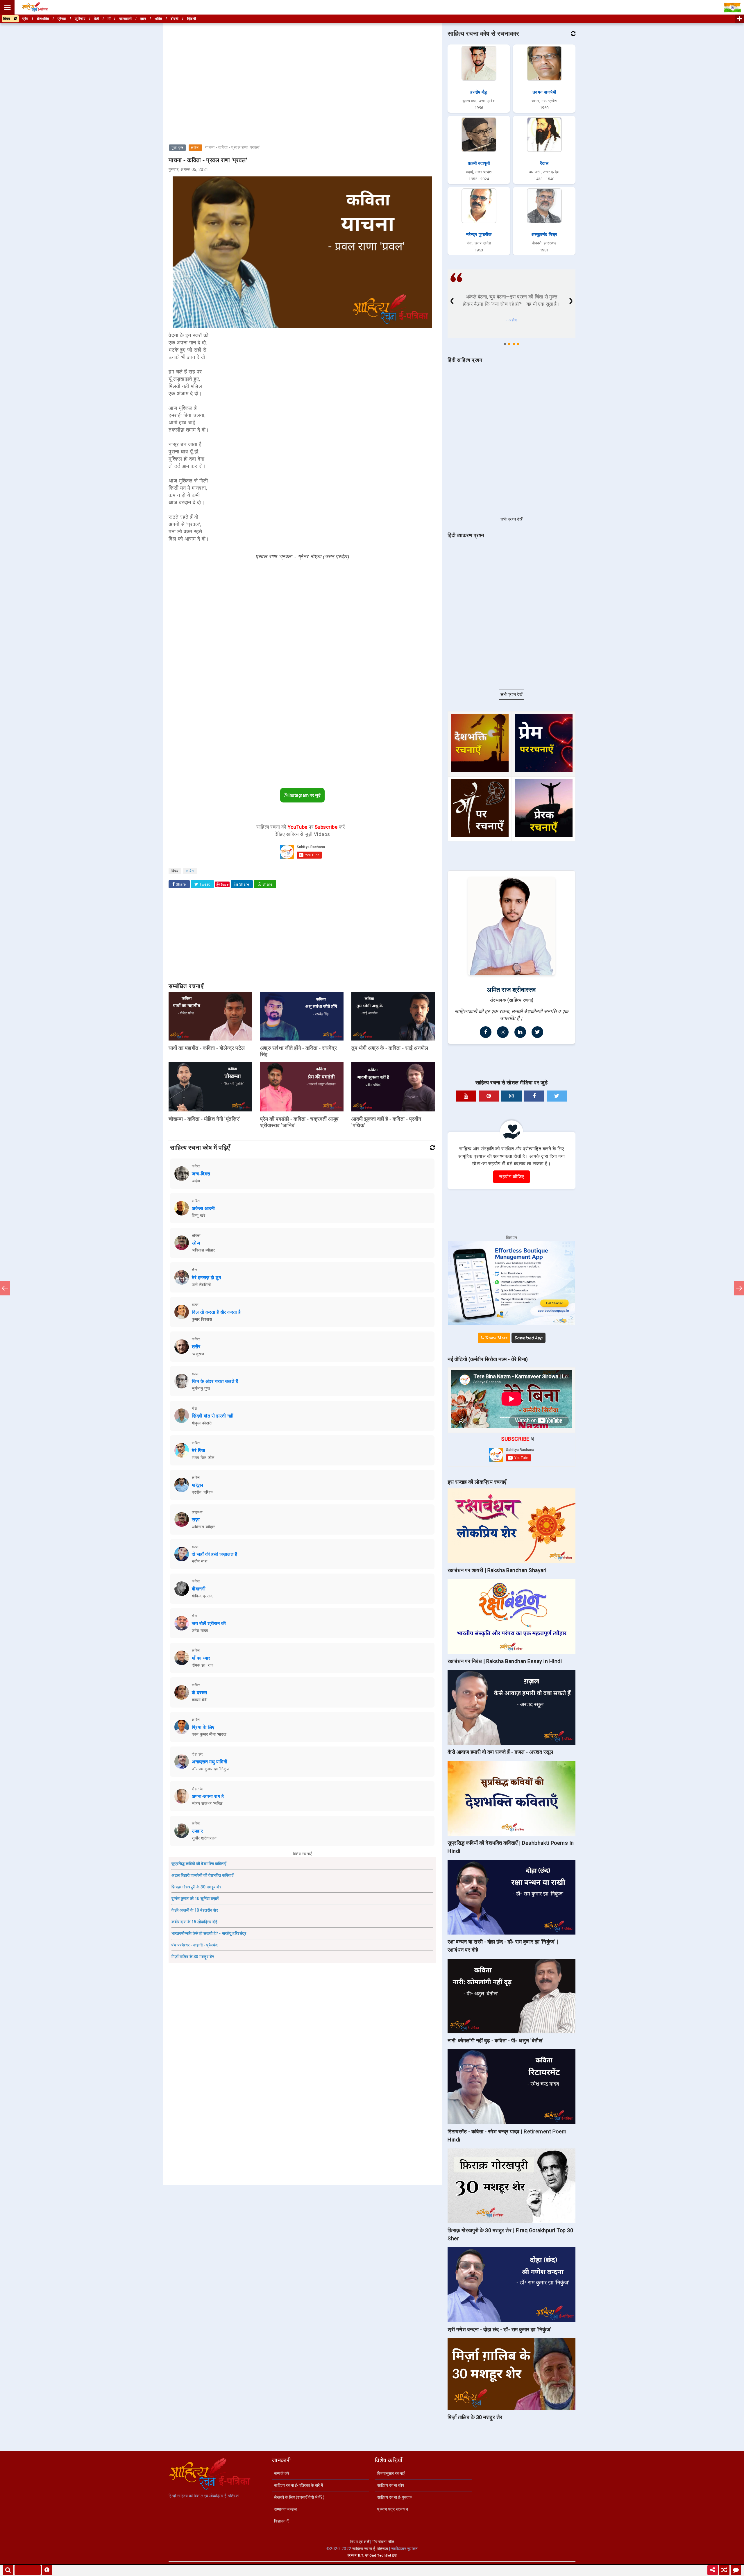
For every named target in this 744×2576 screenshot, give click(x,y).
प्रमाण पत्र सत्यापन (393, 2509)
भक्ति (158, 19)
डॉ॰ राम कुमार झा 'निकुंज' (211, 1769)
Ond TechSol (380, 2556)
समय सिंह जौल (203, 1458)
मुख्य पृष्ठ (177, 148)
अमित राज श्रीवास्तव (512, 990)
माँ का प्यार (201, 1658)
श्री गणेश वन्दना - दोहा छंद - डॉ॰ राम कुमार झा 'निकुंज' (500, 2329)
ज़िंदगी (192, 19)
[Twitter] (537, 1032)
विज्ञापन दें (281, 2521)
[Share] (713, 2570)
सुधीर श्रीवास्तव (204, 1838)
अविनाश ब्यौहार (203, 1250)
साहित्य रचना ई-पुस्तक (395, 2497)
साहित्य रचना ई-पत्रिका (370, 2549)
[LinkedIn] (520, 1032)
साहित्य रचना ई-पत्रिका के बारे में (299, 2485)
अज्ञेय (196, 1181)
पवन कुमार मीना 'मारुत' (210, 1734)
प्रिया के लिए (203, 1727)
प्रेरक (62, 19)
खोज (196, 1243)
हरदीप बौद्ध (479, 92)
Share (180, 884)
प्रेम (25, 19)
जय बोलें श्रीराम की (209, 1623)
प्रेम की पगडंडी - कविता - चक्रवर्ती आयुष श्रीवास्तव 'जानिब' (299, 1122)
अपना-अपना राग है (208, 1796)
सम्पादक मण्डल (285, 2509)
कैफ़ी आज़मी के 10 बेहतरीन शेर (195, 1910)
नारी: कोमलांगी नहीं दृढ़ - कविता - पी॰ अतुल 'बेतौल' (496, 2040)
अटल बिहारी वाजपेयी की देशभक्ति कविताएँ (202, 1875)
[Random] (724, 2570)
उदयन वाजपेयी (544, 92)
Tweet (204, 884)
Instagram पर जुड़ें (304, 795)
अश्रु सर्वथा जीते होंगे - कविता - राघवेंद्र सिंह (299, 1051)
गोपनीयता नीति (383, 2542)
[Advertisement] (302, 65)
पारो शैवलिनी (201, 1285)
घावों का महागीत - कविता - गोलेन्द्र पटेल (207, 1048)
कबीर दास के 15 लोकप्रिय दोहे (195, 1922)
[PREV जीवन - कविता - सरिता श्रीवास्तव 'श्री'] (5, 1288)
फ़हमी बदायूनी (479, 163)
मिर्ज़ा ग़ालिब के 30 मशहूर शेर (193, 1957)
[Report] (47, 2570)
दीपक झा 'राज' (203, 1665)
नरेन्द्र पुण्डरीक (479, 235)
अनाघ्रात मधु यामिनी (210, 1762)
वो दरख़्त (199, 1693)
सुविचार (80, 19)
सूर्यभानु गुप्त (201, 1388)
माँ (109, 19)
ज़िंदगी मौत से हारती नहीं (213, 1416)
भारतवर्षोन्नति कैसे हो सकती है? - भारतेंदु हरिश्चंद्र (209, 1933)
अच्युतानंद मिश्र (544, 235)
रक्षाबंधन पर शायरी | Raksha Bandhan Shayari (497, 1570)
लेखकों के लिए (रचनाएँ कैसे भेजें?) (299, 2497)
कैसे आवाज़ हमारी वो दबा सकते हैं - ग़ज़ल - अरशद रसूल (500, 1752)
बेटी (97, 19)
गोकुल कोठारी (202, 1423)
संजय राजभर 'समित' (208, 1803)
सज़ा (196, 1520)
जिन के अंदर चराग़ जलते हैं (215, 1381)
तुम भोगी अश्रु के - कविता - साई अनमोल (390, 1048)
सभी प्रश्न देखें (512, 519)
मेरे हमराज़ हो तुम (206, 1278)
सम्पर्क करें (282, 2473)
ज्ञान (143, 19)
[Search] (8, 2570)
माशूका (198, 1485)
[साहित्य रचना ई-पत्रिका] (35, 7)
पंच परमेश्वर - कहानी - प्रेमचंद (195, 1945)
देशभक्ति (43, 19)
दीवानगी (199, 1589)
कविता (195, 148)
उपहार (197, 1831)
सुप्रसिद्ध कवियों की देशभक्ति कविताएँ (199, 1864)
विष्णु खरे (198, 1215)
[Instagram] (503, 1032)
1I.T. (361, 2556)
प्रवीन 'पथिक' (203, 1492)
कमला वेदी (200, 1700)
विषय (8, 19)
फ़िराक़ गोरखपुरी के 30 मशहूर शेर (196, 1887)
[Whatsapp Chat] (736, 2570)
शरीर (196, 1347)
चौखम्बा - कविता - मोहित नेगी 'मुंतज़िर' (204, 1119)
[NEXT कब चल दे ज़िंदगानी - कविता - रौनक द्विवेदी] (739, 1288)
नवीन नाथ (200, 1561)
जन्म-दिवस (201, 1174)
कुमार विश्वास (202, 1319)
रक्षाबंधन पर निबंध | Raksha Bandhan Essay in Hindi (505, 1661)
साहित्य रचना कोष (391, 2485)
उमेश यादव (200, 1631)
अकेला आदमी (203, 1208)
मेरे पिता (199, 1450)
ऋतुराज (198, 1354)
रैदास (544, 163)
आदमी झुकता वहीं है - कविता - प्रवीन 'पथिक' (386, 1122)
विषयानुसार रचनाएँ (391, 2473)
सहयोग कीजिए (512, 1177)
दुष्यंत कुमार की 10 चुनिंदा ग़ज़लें (195, 1899)
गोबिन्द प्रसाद (202, 1596)
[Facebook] (486, 1032)
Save (225, 884)
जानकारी (125, 19)
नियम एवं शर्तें (360, 2542)
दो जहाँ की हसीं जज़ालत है (214, 1554)
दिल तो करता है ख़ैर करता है (216, 1312)
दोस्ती (175, 19)
